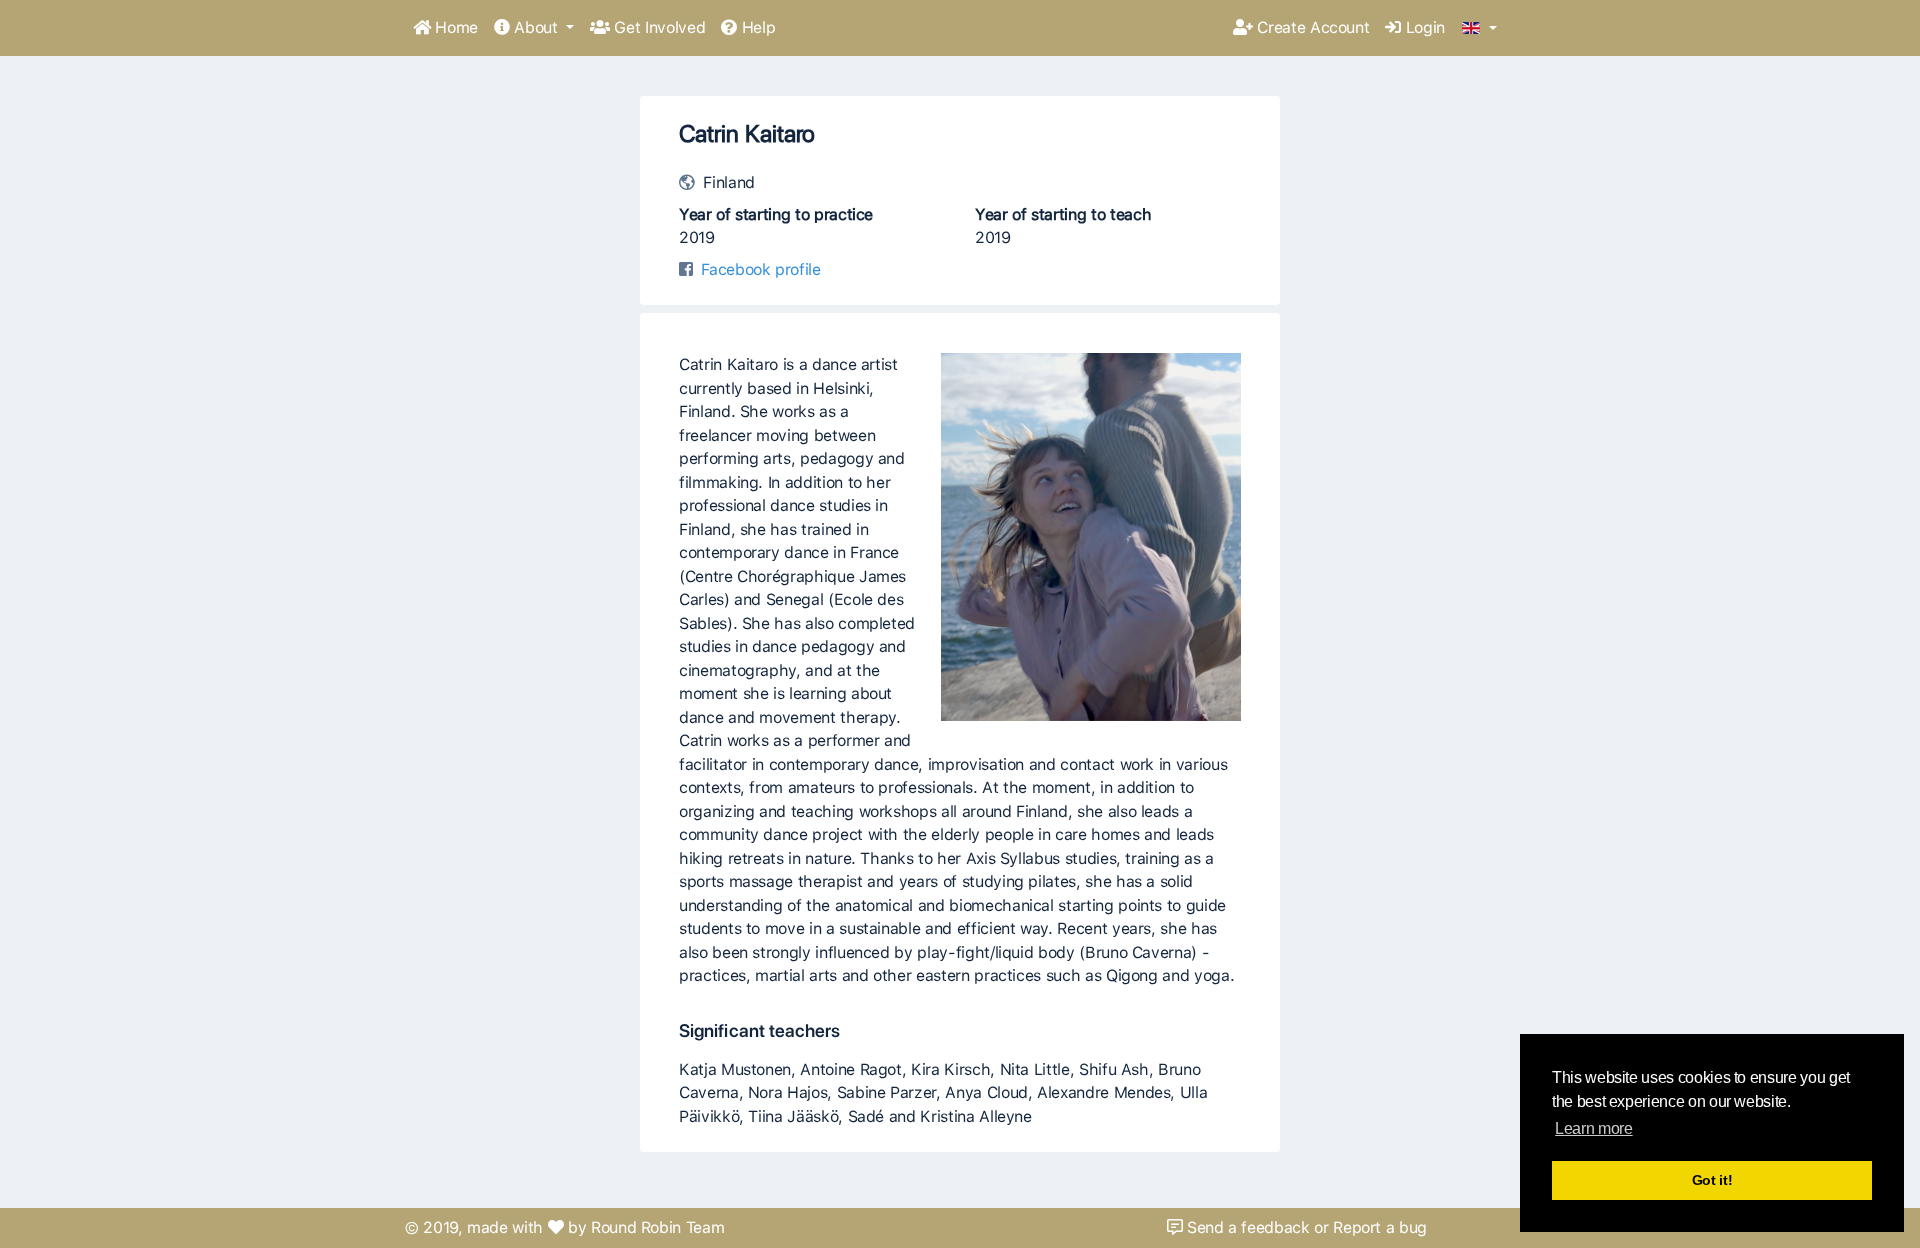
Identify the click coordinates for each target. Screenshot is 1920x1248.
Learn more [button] (1593, 1128)
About (536, 27)
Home (454, 27)
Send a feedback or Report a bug (1304, 1227)
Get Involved (657, 27)
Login (1423, 27)
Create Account (1311, 27)
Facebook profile (760, 269)
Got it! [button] (1712, 1180)
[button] (1479, 29)
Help (756, 27)
